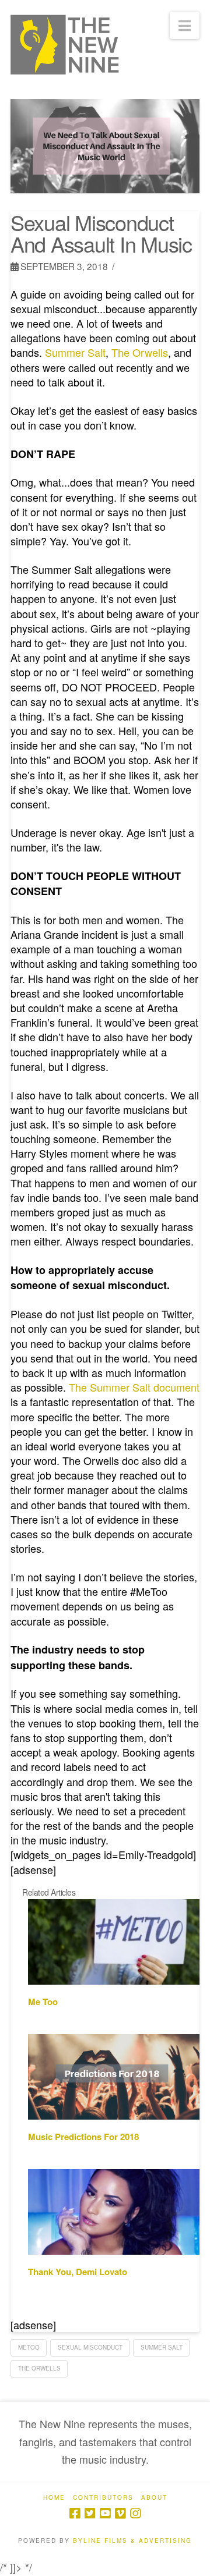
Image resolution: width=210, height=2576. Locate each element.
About (154, 2498)
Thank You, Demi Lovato (78, 2272)
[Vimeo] (120, 2513)
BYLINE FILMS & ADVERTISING (132, 2540)
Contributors (103, 2498)
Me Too (43, 2002)
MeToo (29, 2347)
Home (54, 2498)
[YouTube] (105, 2513)
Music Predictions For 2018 (83, 2137)
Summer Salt (162, 2347)
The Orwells (39, 2368)
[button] (185, 25)
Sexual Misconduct (90, 2347)
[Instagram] (135, 2513)
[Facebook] (75, 2513)
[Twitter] (90, 2513)
